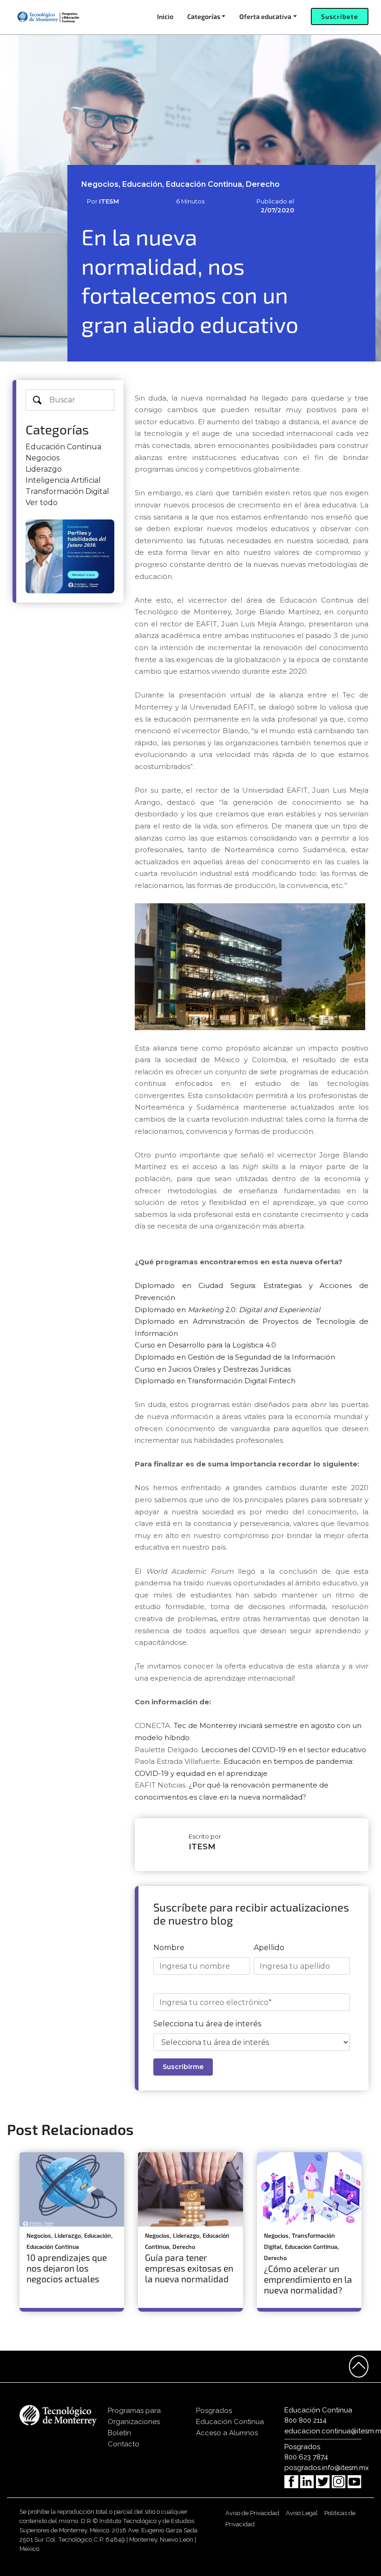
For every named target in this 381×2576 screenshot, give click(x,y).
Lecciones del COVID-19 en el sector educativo (284, 1750)
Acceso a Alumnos (227, 2433)
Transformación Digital (67, 491)
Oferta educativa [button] (265, 16)
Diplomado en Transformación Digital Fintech (215, 1381)
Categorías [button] (204, 16)
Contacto (124, 2444)
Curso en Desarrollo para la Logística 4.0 (206, 1345)
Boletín (119, 2433)
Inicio (165, 16)
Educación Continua (63, 447)
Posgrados (214, 2411)
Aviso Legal (302, 2513)
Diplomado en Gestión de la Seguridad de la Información (236, 1357)
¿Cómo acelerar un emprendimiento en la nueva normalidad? (308, 2279)
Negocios (43, 458)
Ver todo (42, 503)
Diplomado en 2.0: (227, 1310)
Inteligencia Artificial (63, 480)
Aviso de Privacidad (252, 2513)
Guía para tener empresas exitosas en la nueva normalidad (189, 2268)
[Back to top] (359, 2366)
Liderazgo (44, 469)
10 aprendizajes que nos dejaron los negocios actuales (67, 2268)
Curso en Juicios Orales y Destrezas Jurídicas (213, 1369)
